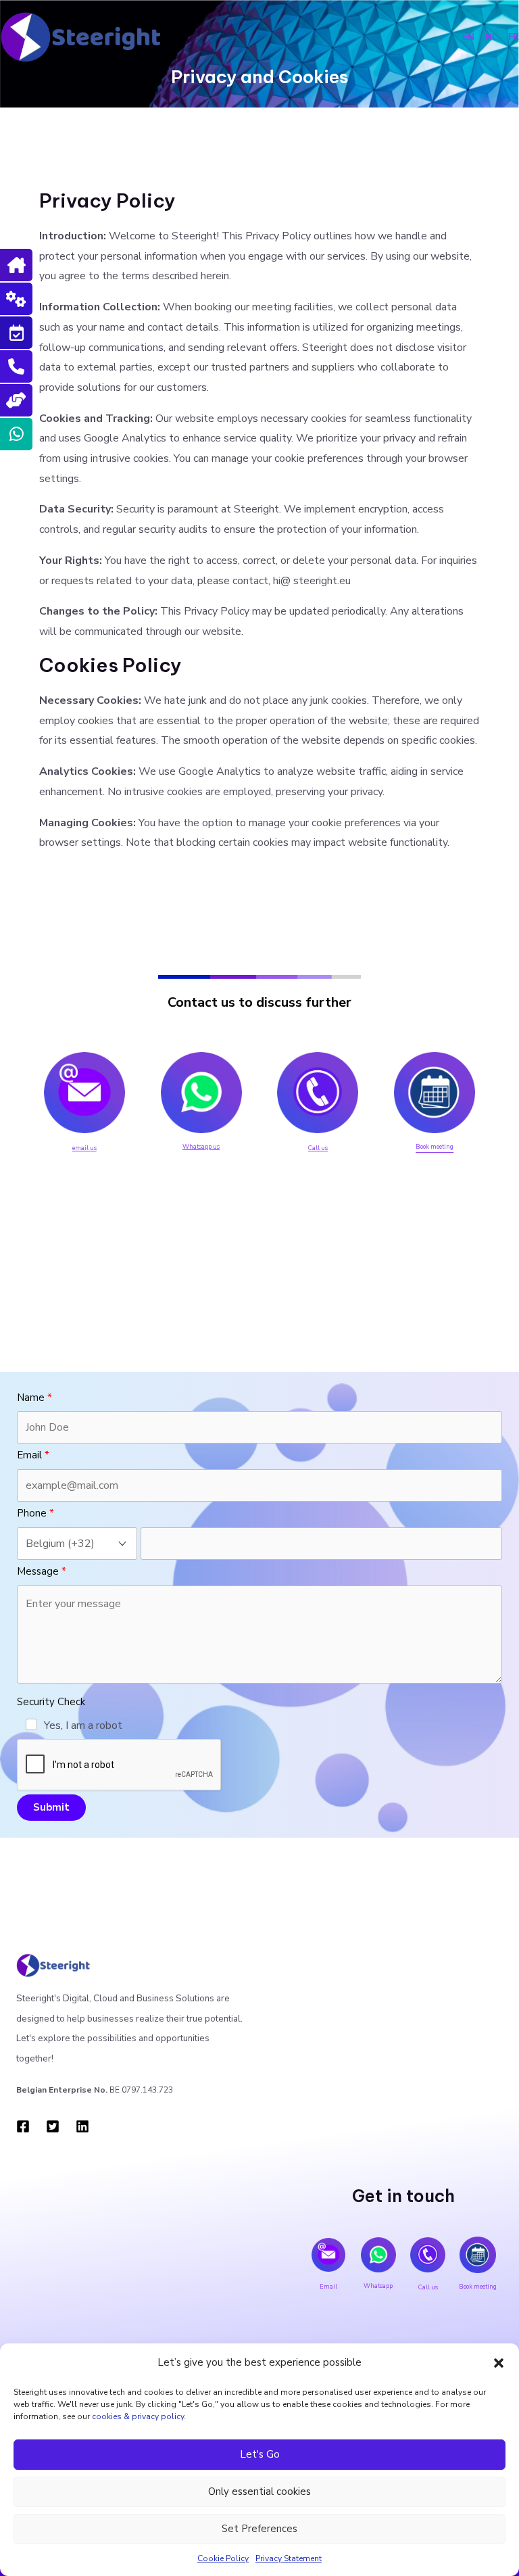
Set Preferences (259, 2529)
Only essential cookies (259, 2491)
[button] (499, 2363)
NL (494, 37)
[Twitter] (53, 2126)
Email (328, 2287)
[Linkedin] (82, 2126)
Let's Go (260, 2454)
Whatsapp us (201, 1147)
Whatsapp (378, 2286)
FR (514, 37)
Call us (318, 1148)
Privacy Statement (289, 2558)
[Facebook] (23, 2126)
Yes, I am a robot (83, 1725)
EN (468, 37)
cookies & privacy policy (138, 2416)
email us (84, 1148)
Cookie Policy (223, 2558)
